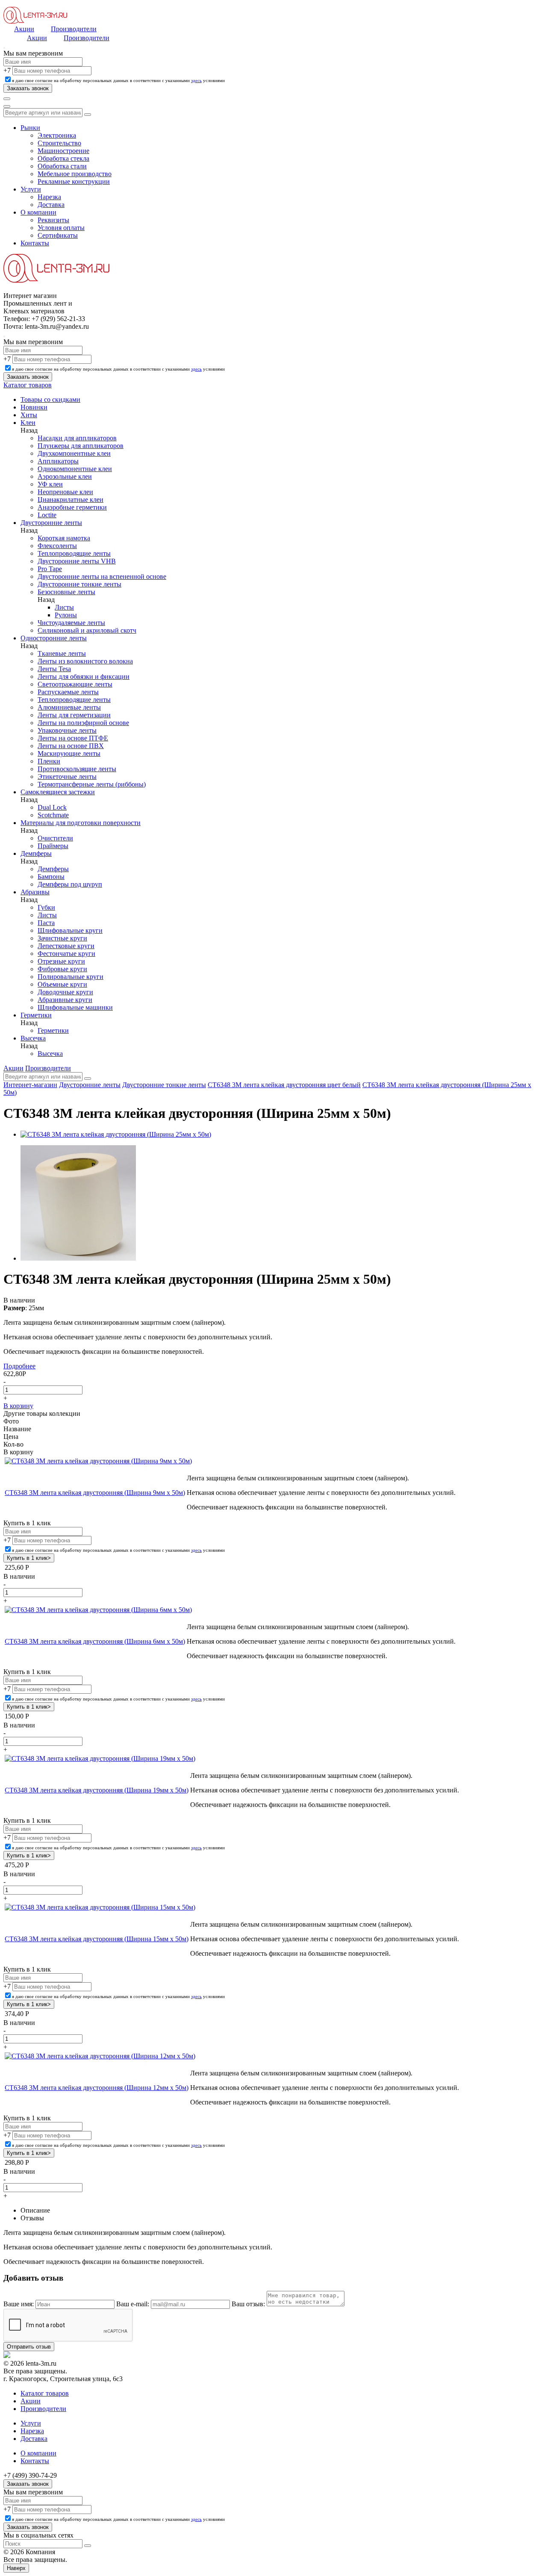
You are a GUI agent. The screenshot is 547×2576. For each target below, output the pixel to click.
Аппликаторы (58, 461)
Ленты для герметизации (74, 715)
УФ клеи (50, 484)
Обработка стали (62, 166)
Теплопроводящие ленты (74, 553)
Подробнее (19, 1366)
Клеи (28, 423)
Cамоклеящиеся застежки (58, 792)
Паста (46, 923)
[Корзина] (7, 106)
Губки (46, 907)
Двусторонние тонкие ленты (79, 584)
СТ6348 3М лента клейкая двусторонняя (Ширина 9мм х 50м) (95, 1493)
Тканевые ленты (62, 653)
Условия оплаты (61, 228)
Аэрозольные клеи (65, 476)
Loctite (47, 515)
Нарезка (49, 197)
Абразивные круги (65, 1000)
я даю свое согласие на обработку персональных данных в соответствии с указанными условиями (118, 80)
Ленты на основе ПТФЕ (73, 738)
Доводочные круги (65, 992)
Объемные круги (62, 984)
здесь (196, 80)
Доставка (51, 205)
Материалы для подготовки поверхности (81, 823)
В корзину (18, 1406)
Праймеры (53, 846)
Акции (24, 29)
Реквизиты (53, 220)
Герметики (36, 1015)
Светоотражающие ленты (75, 684)
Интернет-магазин (30, 1085)
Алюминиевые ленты (69, 707)
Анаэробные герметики (72, 507)
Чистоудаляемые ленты (71, 623)
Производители (74, 29)
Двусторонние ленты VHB (77, 561)
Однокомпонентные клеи (75, 469)
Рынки (30, 128)
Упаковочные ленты (67, 730)
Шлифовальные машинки (75, 1007)
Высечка (33, 1038)
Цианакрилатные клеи (71, 500)
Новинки (34, 407)
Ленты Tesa (54, 669)
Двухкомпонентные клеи (74, 453)
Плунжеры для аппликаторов (81, 446)
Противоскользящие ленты (77, 769)
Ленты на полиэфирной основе (83, 723)
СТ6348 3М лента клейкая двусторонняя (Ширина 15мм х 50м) (97, 1939)
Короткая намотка (64, 538)
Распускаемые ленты (68, 692)
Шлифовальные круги (70, 930)
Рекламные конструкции (74, 181)
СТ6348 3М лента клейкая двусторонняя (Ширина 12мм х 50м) (97, 2088)
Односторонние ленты (54, 638)
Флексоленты (57, 546)
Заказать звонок (28, 2484)
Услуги (31, 189)
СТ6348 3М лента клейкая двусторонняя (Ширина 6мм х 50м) (95, 1641)
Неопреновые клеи (65, 492)
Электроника (57, 135)
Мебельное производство (75, 174)
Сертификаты (58, 235)
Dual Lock (52, 807)
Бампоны (51, 877)
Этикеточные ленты (67, 777)
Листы (64, 607)
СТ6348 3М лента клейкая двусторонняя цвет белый (284, 1085)
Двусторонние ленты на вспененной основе (102, 576)
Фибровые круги (62, 969)
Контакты (35, 243)
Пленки (49, 761)
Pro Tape (50, 569)
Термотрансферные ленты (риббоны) (92, 784)
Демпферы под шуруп (70, 884)
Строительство (59, 143)
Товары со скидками (50, 399)
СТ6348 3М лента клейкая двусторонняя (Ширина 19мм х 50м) (97, 1790)
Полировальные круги (71, 977)
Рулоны (66, 615)
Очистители (55, 838)
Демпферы (36, 853)
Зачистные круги (62, 938)
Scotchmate (53, 815)
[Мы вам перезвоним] (4, 48)
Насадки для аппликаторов (77, 438)
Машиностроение (63, 151)
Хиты (29, 415)
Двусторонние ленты (51, 523)
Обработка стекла (63, 158)
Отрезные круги (61, 961)
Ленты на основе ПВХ (71, 746)
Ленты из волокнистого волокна (85, 661)
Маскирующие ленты (69, 753)
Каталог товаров (28, 385)
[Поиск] (7, 99)
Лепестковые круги (66, 946)
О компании (38, 212)
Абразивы (35, 892)
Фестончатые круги (66, 953)
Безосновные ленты (66, 592)
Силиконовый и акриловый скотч (87, 630)
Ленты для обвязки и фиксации (84, 676)
